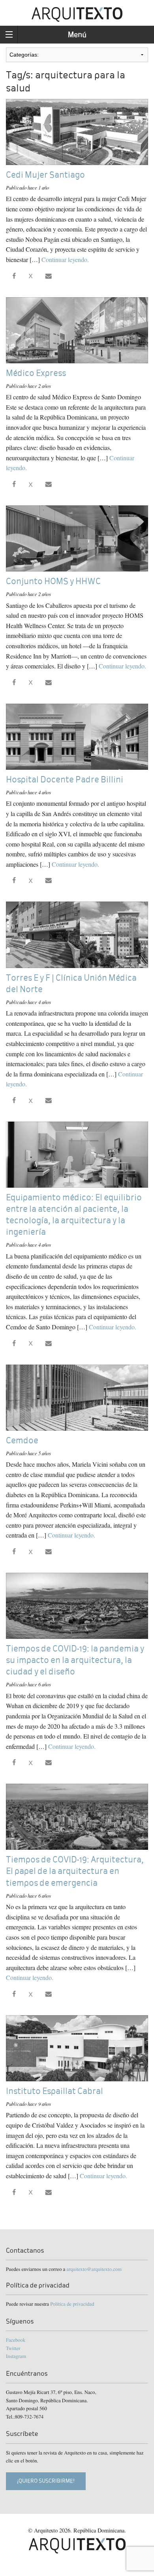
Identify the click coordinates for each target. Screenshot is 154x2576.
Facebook (16, 2340)
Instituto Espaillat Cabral (54, 2091)
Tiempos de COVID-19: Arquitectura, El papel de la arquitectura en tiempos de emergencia (75, 1871)
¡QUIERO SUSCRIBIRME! (46, 2481)
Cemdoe (22, 1440)
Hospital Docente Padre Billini (65, 779)
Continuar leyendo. (65, 259)
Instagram (16, 2356)
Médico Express (36, 373)
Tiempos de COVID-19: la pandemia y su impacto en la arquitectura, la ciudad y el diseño (75, 1660)
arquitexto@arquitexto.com (94, 2269)
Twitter (13, 2348)
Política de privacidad (72, 2304)
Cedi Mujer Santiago (45, 175)
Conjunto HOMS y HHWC (53, 581)
